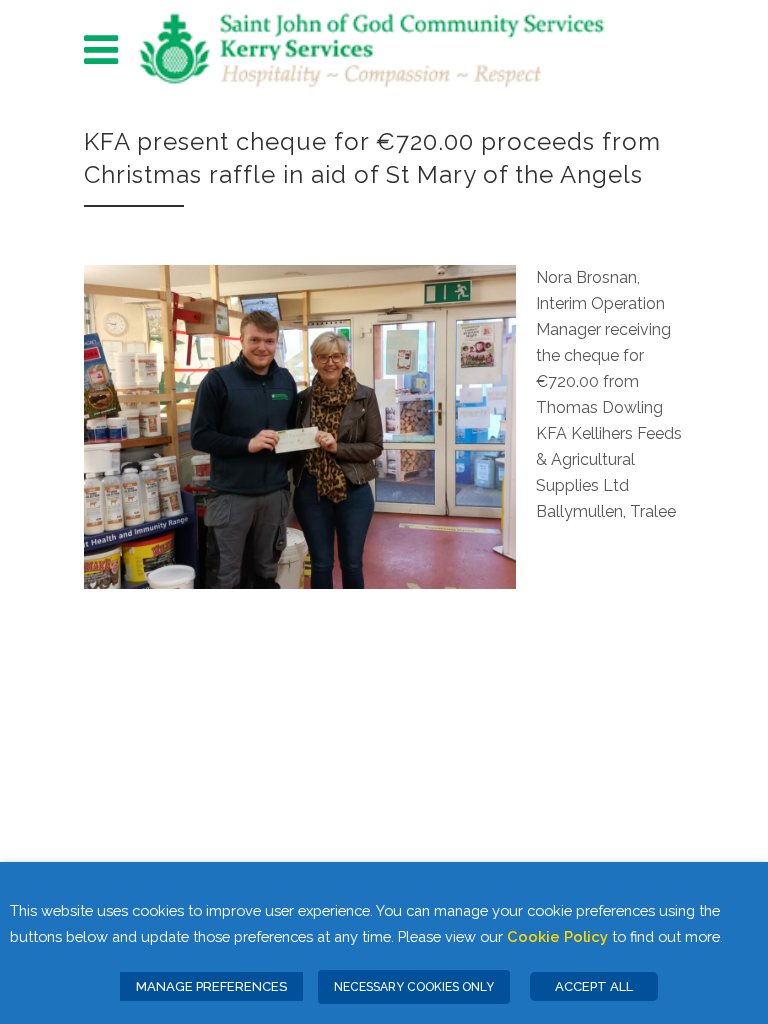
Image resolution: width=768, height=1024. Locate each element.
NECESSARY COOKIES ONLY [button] (414, 987)
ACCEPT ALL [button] (594, 986)
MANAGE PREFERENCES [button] (211, 986)
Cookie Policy (557, 936)
